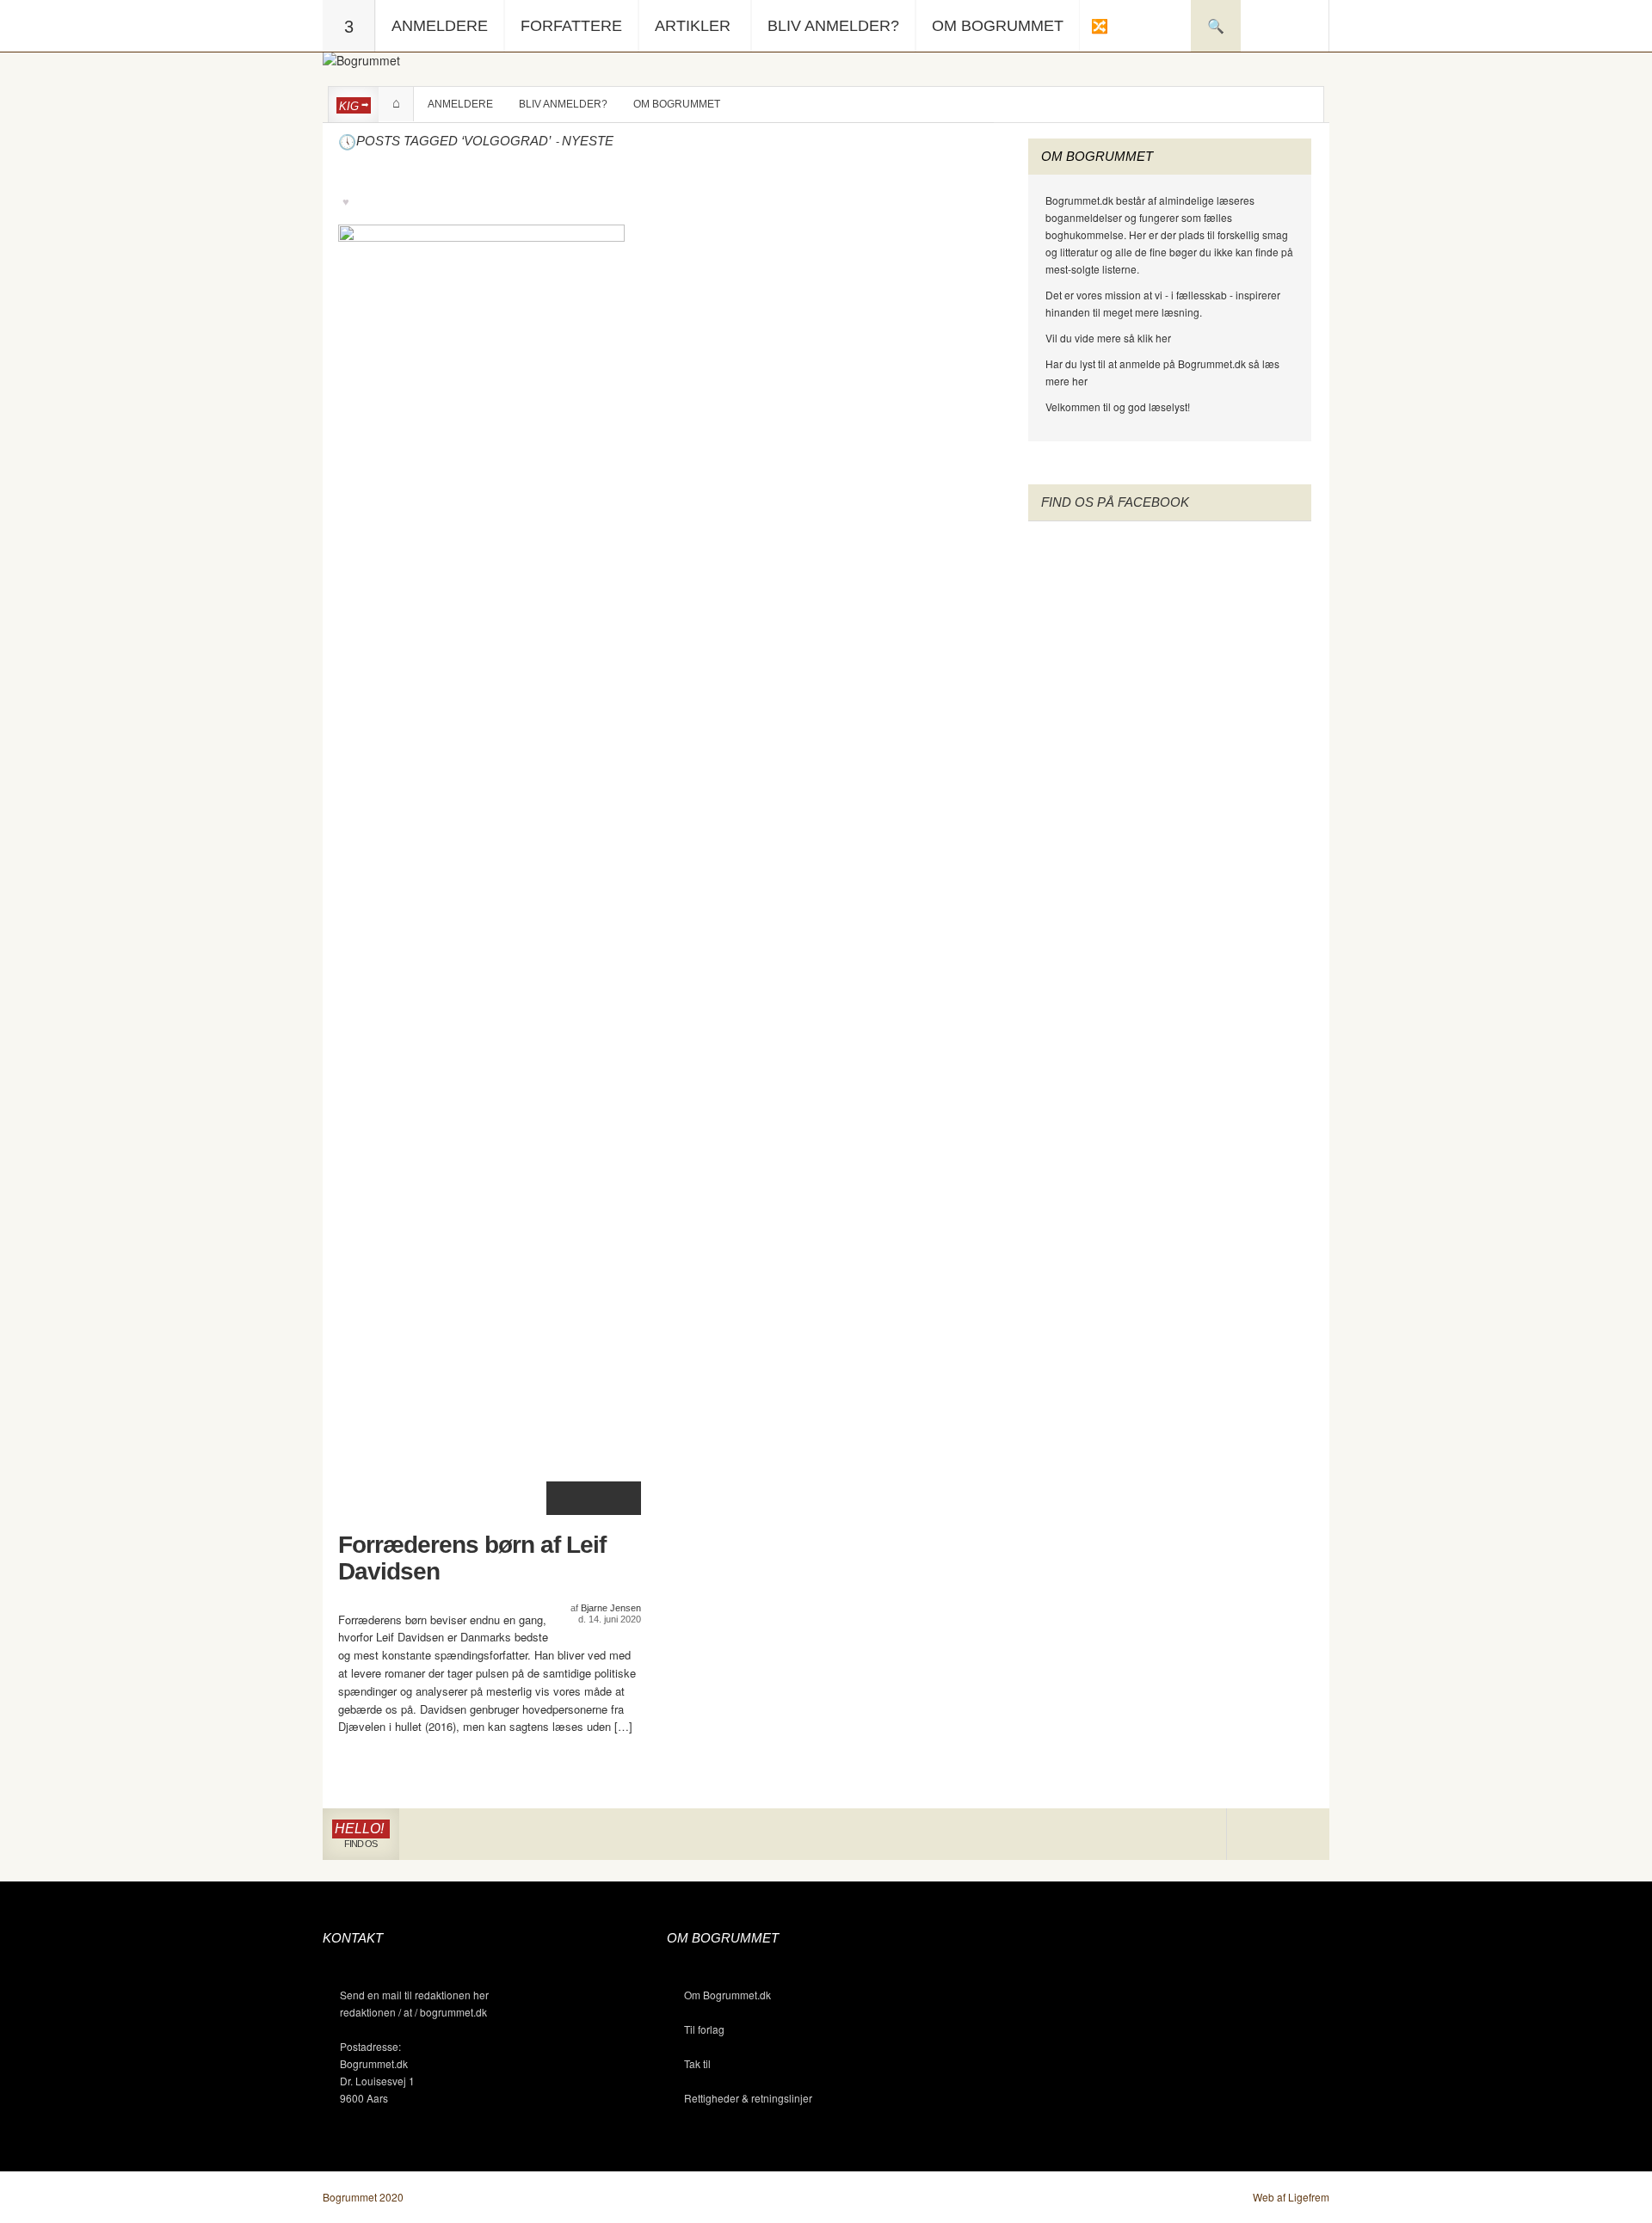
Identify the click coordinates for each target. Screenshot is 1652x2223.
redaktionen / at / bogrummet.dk (413, 2012)
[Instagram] (1252, 1835)
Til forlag (704, 2029)
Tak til (697, 2063)
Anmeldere (440, 26)
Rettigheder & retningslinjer (748, 2098)
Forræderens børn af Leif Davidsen (472, 1558)
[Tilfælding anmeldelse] (1099, 26)
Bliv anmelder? (833, 26)
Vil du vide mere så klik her (1108, 338)
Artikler (693, 26)
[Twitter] (1303, 1835)
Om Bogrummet (998, 26)
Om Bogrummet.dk (727, 1995)
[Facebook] (1278, 1835)
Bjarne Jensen (611, 1608)
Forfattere (571, 26)
